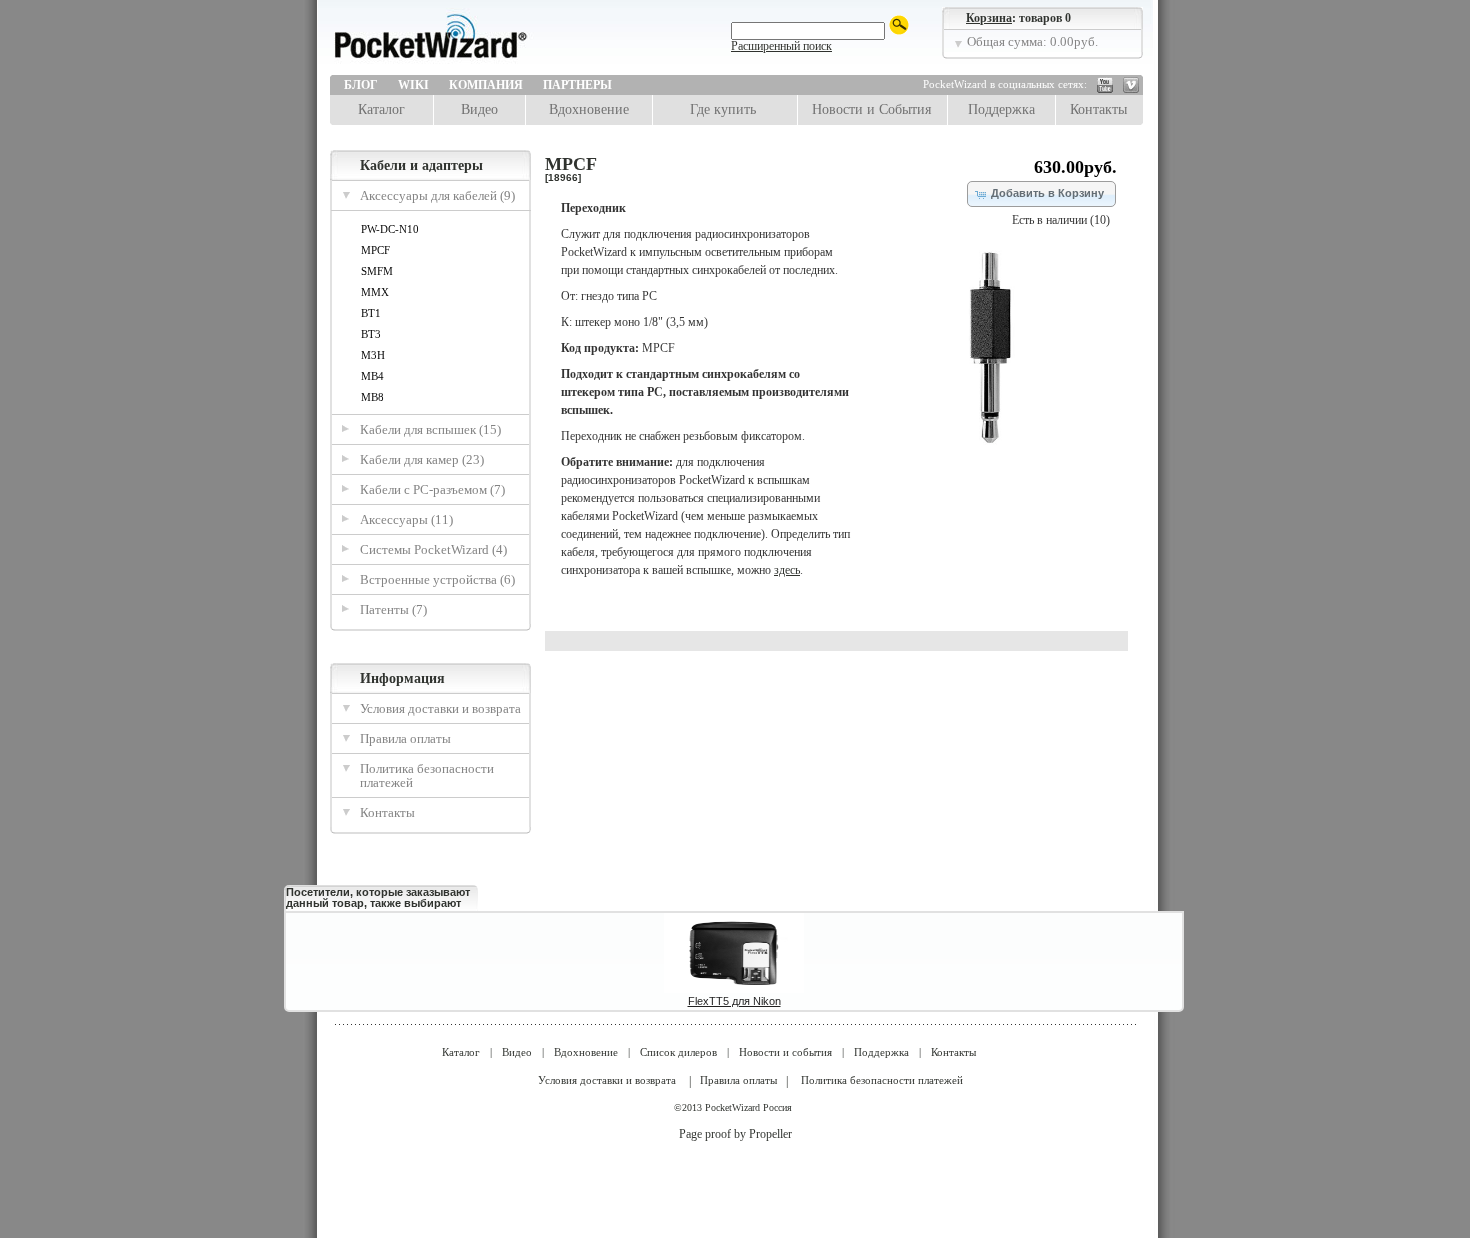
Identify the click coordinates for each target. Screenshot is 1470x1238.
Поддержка (1001, 109)
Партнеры (577, 85)
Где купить (723, 109)
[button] (1041, 194)
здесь (787, 570)
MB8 (372, 397)
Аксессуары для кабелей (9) (437, 195)
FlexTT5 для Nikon (734, 1001)
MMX (375, 292)
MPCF (375, 250)
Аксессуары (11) (406, 519)
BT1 (371, 313)
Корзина (989, 18)
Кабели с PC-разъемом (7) (432, 489)
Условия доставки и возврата (440, 708)
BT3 (371, 334)
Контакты (1098, 109)
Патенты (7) (393, 609)
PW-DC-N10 (390, 229)
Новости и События (871, 109)
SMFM (377, 271)
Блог (361, 85)
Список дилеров (678, 1052)
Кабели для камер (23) (422, 459)
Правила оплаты (405, 738)
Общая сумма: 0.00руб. (1032, 41)
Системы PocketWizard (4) (433, 549)
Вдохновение (589, 109)
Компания (486, 85)
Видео (479, 109)
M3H (373, 355)
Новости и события (785, 1052)
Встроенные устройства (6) (437, 579)
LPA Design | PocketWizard (475, 42)
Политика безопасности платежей (427, 775)
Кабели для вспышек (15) (430, 429)
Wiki (413, 85)
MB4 (372, 376)
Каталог (381, 109)
